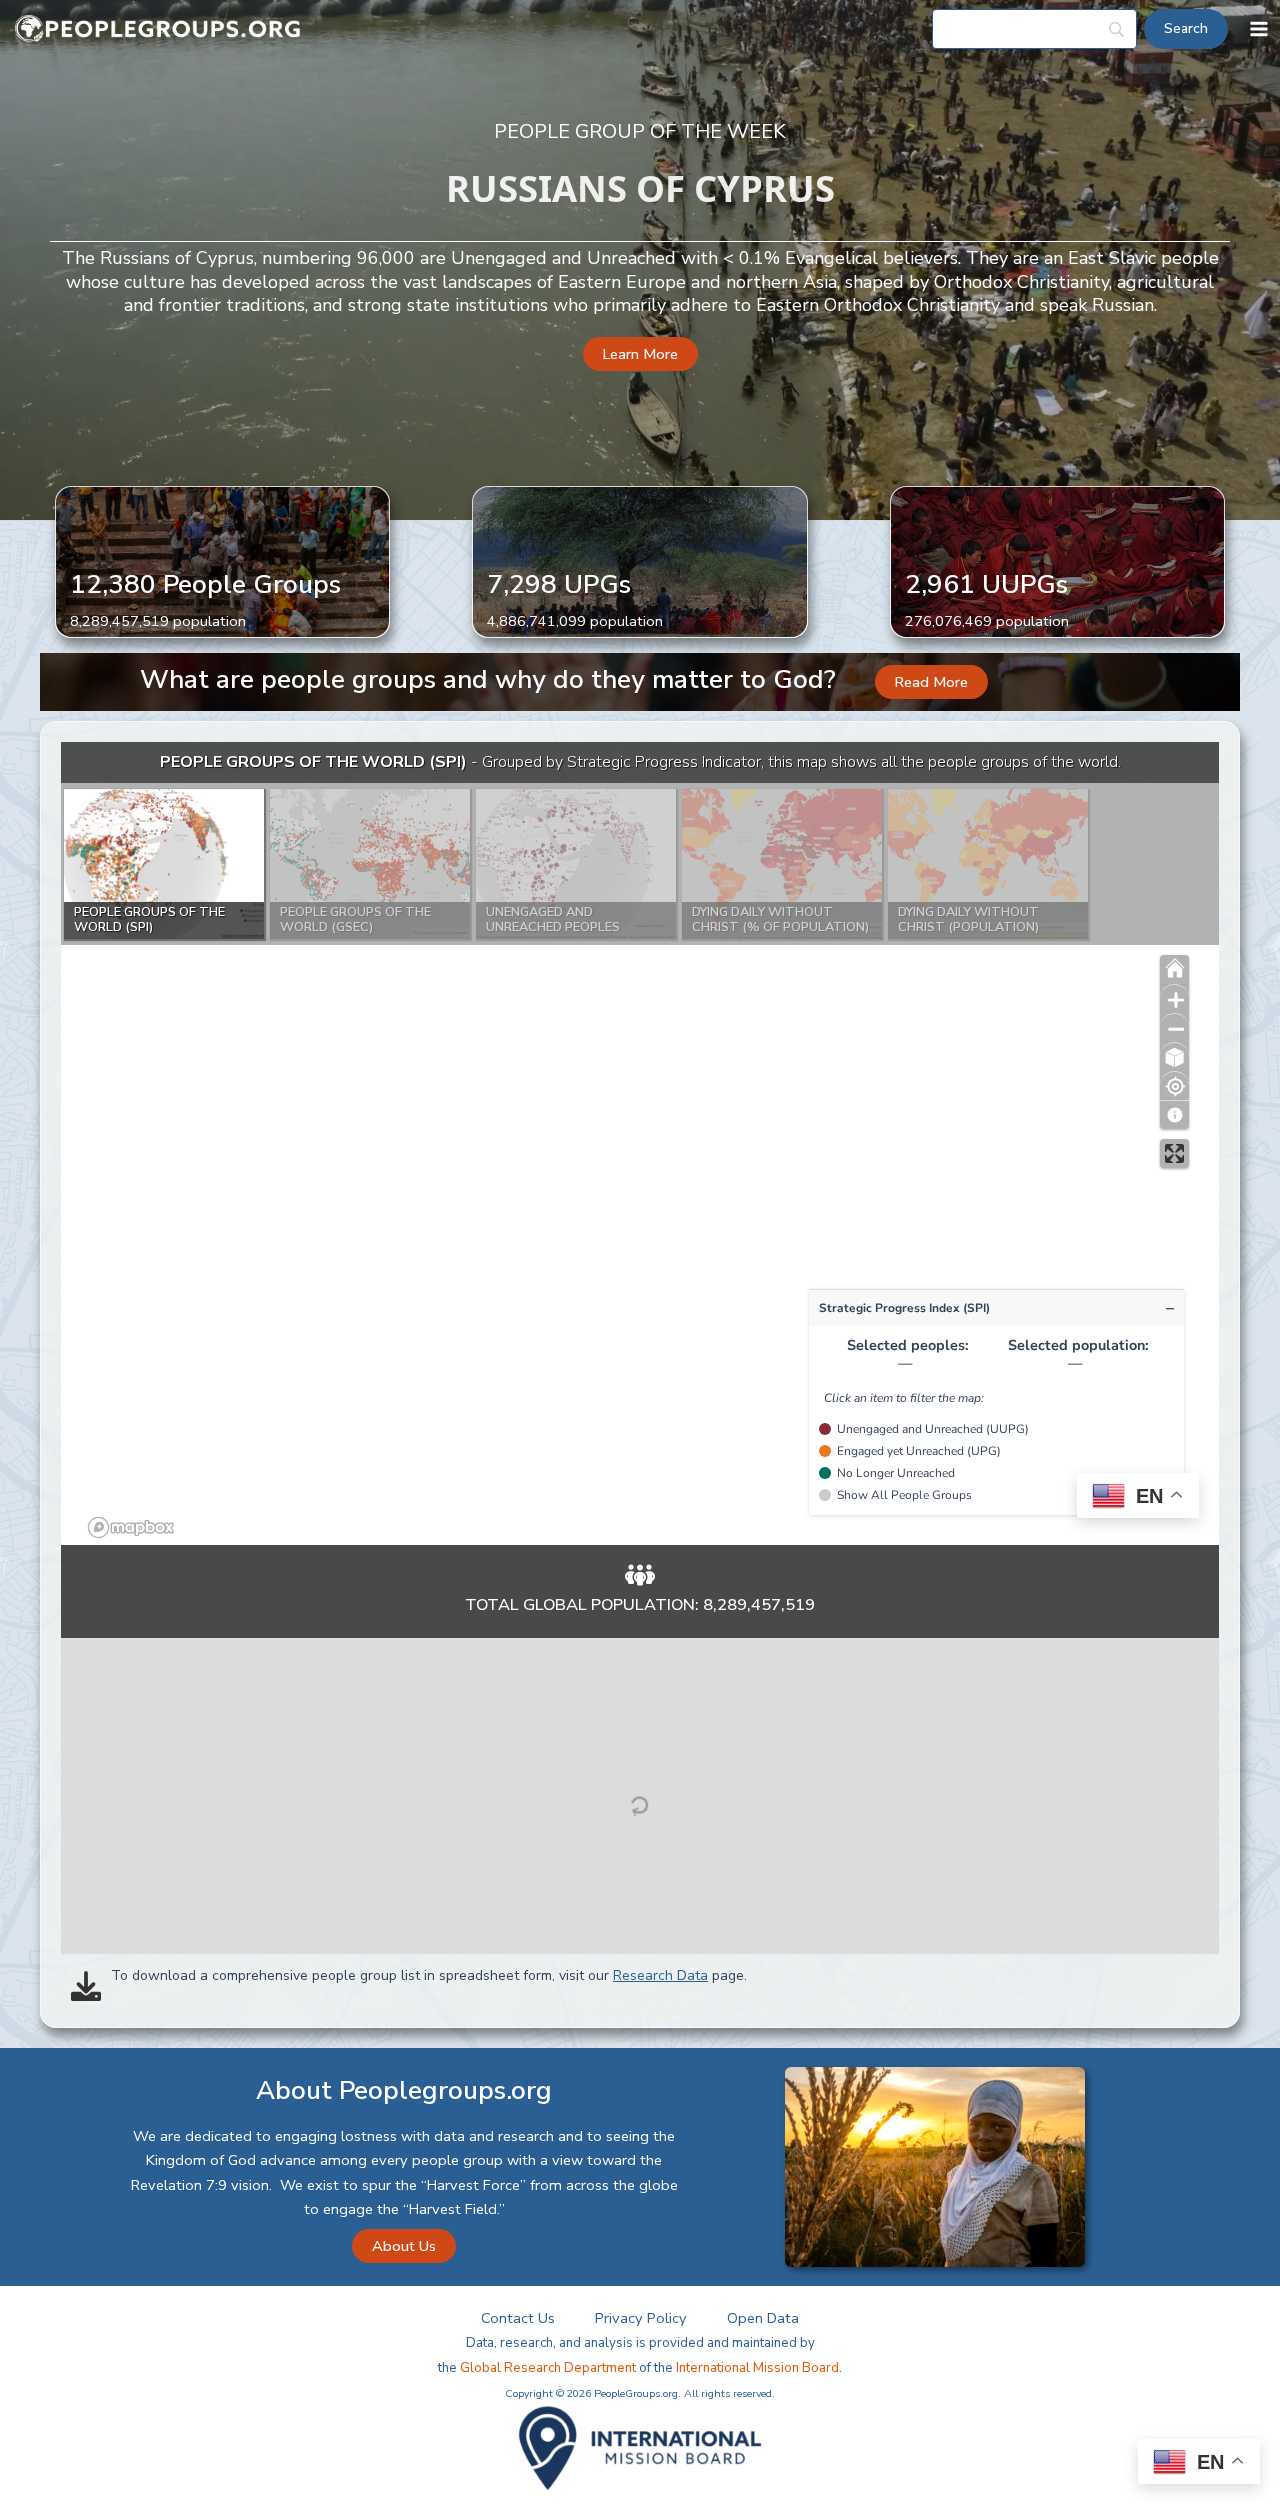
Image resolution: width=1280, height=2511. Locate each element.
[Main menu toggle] (1259, 29)
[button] (640, 354)
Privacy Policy (641, 2318)
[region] (640, 1143)
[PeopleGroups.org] (158, 29)
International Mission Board (757, 2368)
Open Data (763, 2318)
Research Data (660, 1975)
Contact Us (518, 2318)
